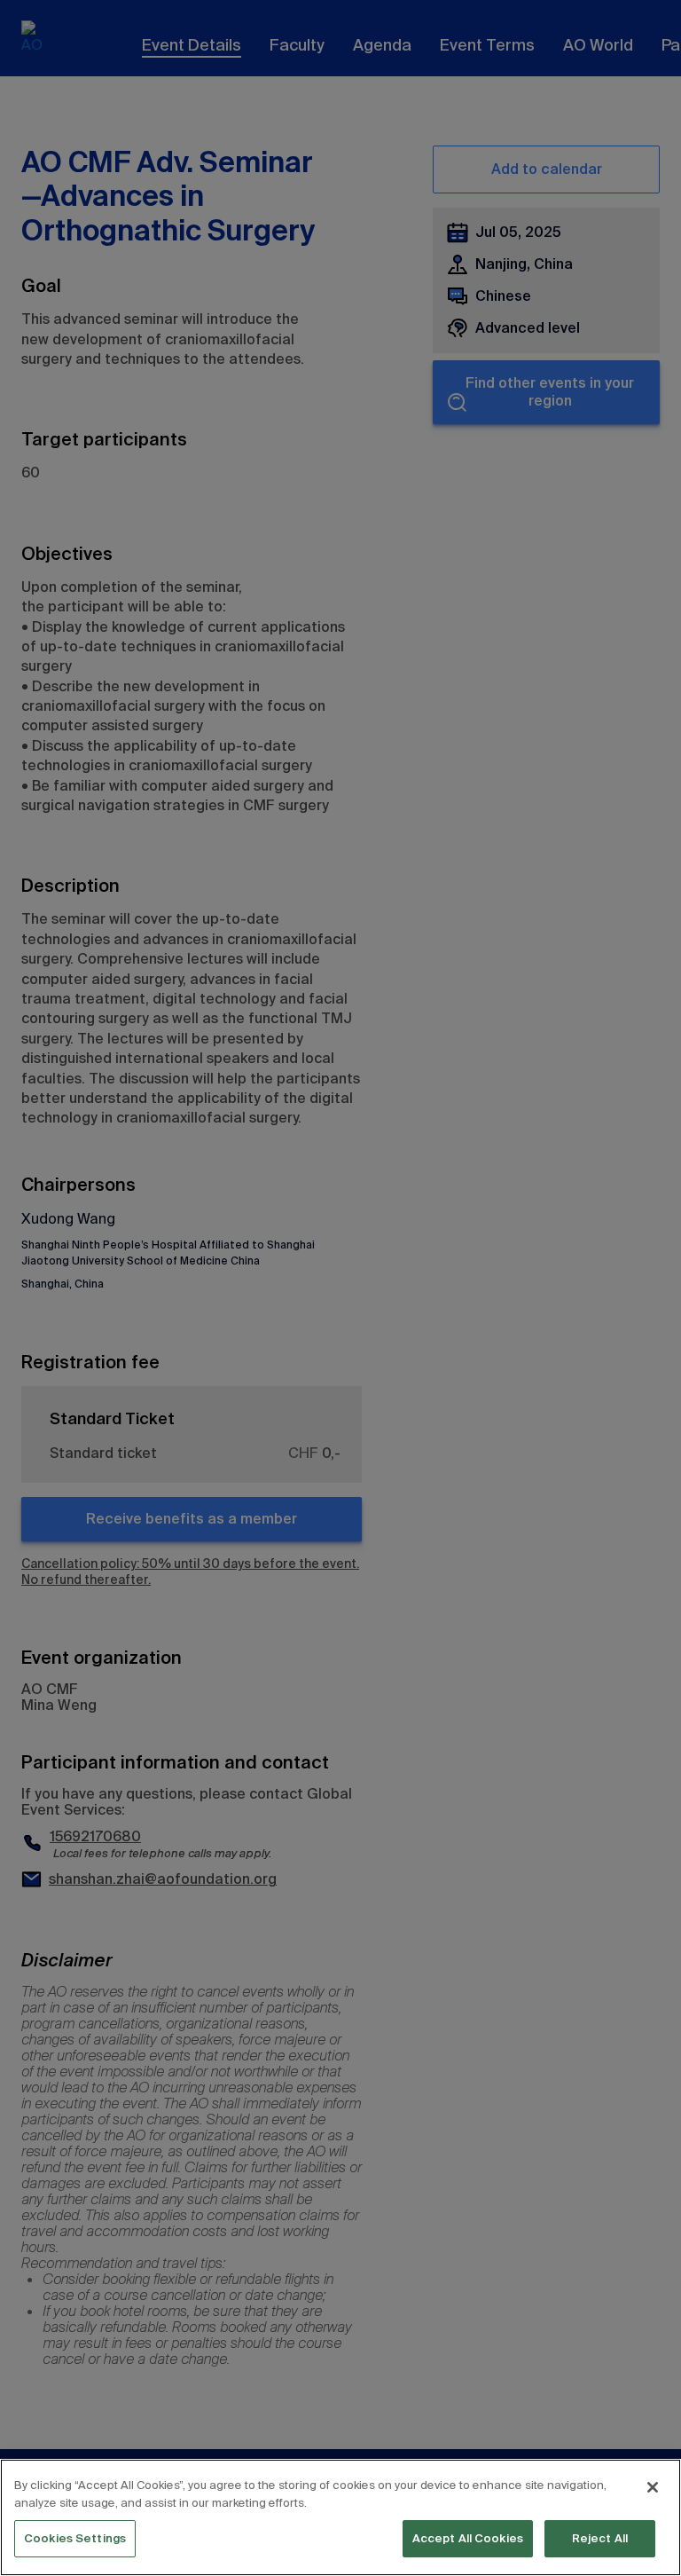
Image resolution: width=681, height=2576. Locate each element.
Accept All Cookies (468, 2538)
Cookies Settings (75, 2538)
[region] (340, 2517)
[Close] (653, 2487)
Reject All (600, 2538)
